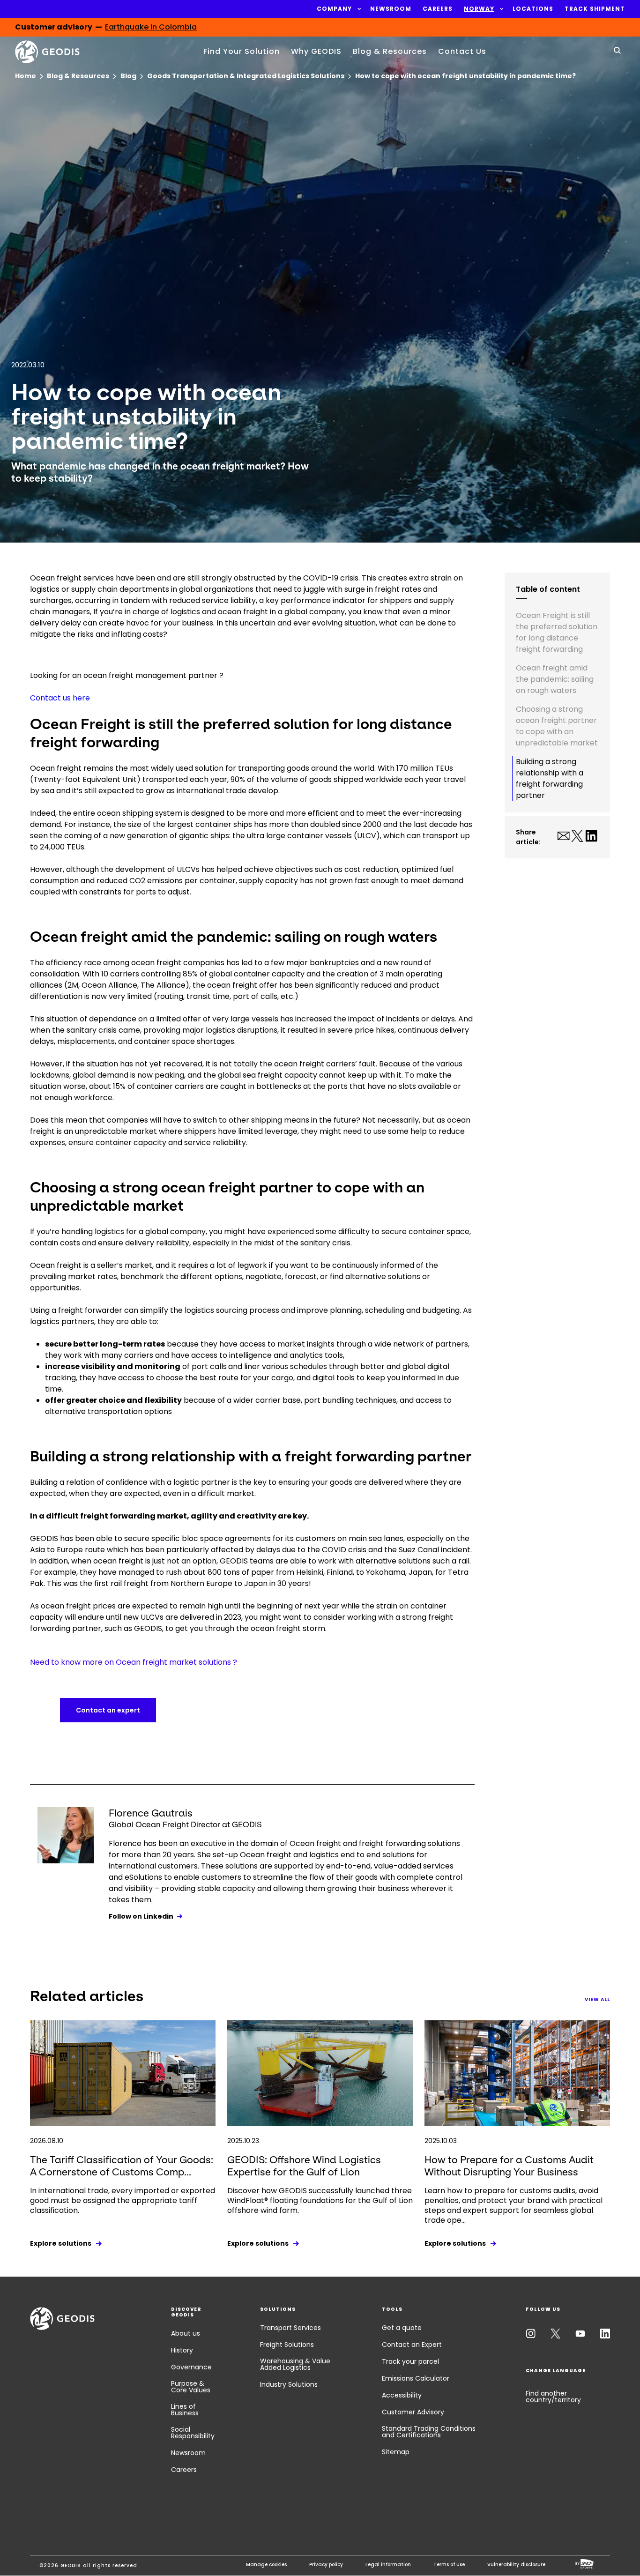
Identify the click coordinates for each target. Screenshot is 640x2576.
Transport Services (290, 2328)
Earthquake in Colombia (151, 29)
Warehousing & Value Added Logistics (295, 2364)
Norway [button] (479, 9)
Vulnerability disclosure (516, 2565)
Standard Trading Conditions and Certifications (429, 2432)
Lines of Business (185, 2410)
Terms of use (449, 2565)
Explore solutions (61, 2243)
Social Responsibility (193, 2433)
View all (597, 1999)
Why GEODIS (316, 51)
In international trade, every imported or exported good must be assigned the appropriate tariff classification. (123, 2200)
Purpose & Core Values (191, 2387)
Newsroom (188, 2453)
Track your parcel (410, 2361)
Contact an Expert (412, 2345)
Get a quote (402, 2328)
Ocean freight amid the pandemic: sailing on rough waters (555, 679)
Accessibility (402, 2395)
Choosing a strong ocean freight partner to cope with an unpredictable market (557, 726)
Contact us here (60, 698)
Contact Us (462, 51)
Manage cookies (266, 2565)
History (182, 2350)
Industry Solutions (289, 2384)
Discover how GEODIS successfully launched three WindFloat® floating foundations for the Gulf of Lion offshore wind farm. (320, 2200)
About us (186, 2333)
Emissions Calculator (416, 2378)
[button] (334, 9)
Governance (191, 2367)
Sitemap (396, 2452)
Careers (184, 2470)
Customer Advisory (413, 2412)
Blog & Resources (390, 51)
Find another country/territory (553, 2397)
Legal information (388, 2565)
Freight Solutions (287, 2345)
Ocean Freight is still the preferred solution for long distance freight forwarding (557, 632)
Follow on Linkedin (141, 1916)
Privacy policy (326, 2565)
